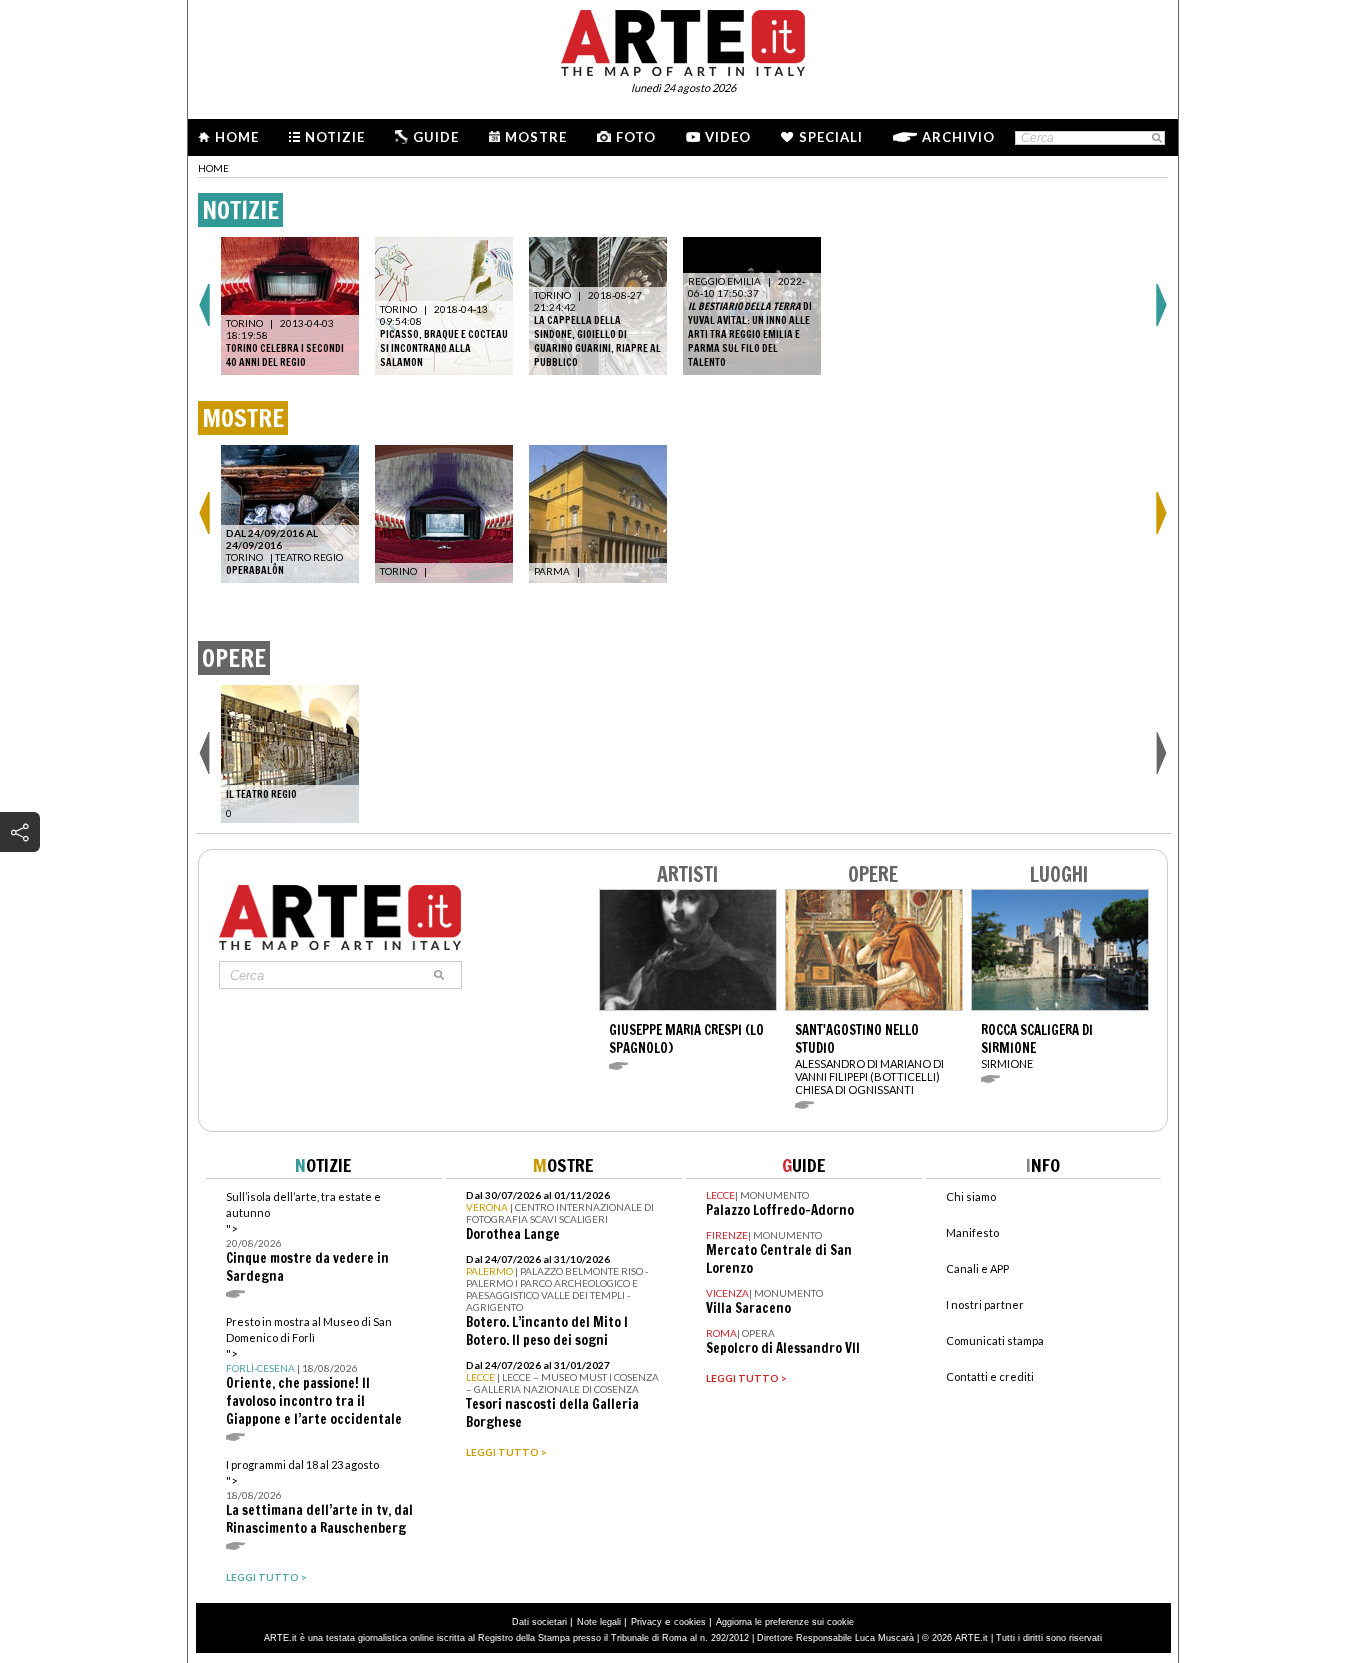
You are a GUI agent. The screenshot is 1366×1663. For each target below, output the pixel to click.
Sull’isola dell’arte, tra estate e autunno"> (307, 1237)
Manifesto (972, 1232)
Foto (636, 137)
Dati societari (539, 1622)
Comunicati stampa (995, 1340)
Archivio (958, 137)
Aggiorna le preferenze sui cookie (785, 1622)
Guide (436, 137)
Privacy (646, 1622)
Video (728, 137)
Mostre (536, 137)
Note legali (599, 1622)
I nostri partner (985, 1304)
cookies (690, 1622)
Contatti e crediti (990, 1376)
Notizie (335, 137)
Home (237, 137)
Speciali (831, 137)
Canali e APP (977, 1268)
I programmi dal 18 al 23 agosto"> (319, 1497)
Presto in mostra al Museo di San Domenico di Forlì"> (314, 1371)
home (213, 168)
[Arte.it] (683, 40)
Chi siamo (971, 1196)
